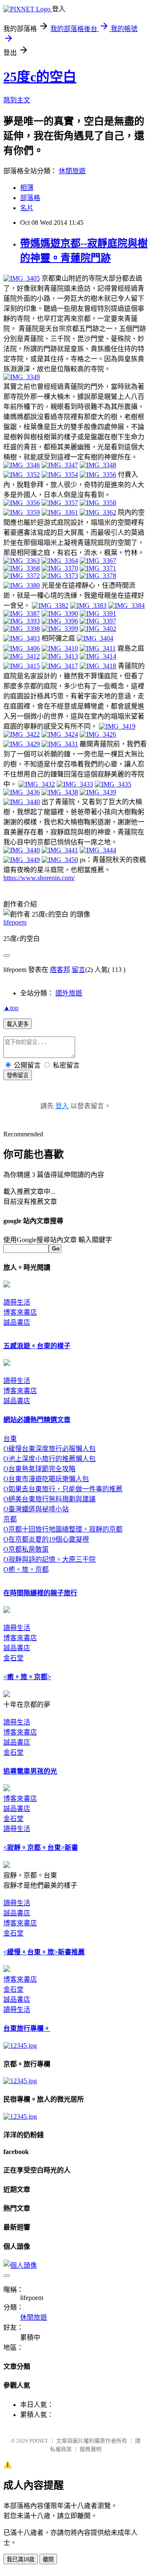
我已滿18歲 (21, 2559)
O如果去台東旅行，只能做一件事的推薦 (63, 1489)
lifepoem (15, 922)
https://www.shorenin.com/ (39, 878)
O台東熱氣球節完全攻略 (39, 1469)
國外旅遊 (69, 993)
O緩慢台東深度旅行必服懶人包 (49, 1449)
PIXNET (39, 2441)
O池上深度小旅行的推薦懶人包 (49, 1459)
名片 (27, 208)
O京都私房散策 (26, 1549)
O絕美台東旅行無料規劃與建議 (49, 1499)
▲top (11, 1008)
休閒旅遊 (72, 171)
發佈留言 (18, 1075)
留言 (78, 970)
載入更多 (18, 1024)
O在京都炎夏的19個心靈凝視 (46, 1539)
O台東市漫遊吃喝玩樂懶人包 (46, 1479)
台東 (10, 1439)
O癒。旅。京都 (26, 1569)
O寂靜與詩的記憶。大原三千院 (49, 1559)
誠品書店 (17, 1322)
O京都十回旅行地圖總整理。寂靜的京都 (63, 1529)
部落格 (30, 198)
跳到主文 (17, 100)
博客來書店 (20, 1312)
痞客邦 (60, 970)
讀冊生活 (17, 1302)
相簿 (27, 188)
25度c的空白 (40, 77)
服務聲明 (91, 2449)
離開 (48, 2559)
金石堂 (13, 1658)
